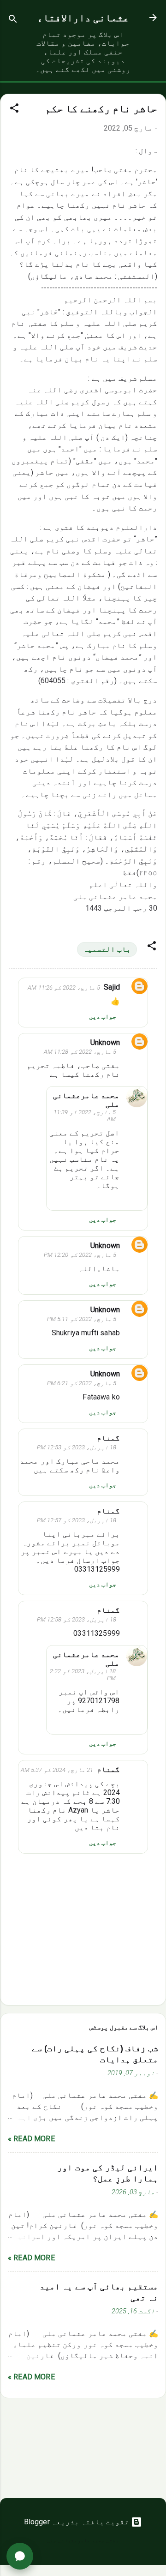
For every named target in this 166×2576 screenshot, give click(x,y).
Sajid (112, 987)
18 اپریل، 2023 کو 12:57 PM (77, 1520)
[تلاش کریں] (13, 21)
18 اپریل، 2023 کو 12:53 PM (77, 1447)
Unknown (105, 1042)
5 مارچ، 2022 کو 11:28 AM (80, 1052)
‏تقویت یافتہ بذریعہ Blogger (78, 2522)
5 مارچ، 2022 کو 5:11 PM (82, 1319)
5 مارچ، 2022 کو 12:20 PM (80, 1255)
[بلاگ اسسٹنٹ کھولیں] (20, 2556)
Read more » (31, 2139)
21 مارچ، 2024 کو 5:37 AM (57, 1770)
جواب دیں (103, 1016)
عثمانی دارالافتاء (83, 18)
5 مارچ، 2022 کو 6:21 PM (82, 1383)
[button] (14, 110)
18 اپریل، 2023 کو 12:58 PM (77, 1619)
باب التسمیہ (107, 949)
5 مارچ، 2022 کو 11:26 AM (64, 988)
